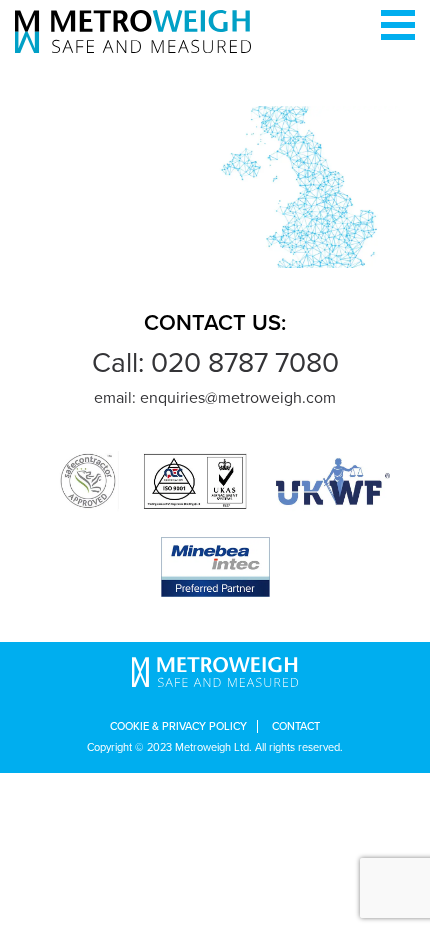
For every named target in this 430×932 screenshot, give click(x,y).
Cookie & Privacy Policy (178, 726)
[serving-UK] (215, 186)
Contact (296, 726)
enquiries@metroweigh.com (238, 398)
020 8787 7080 (245, 363)
